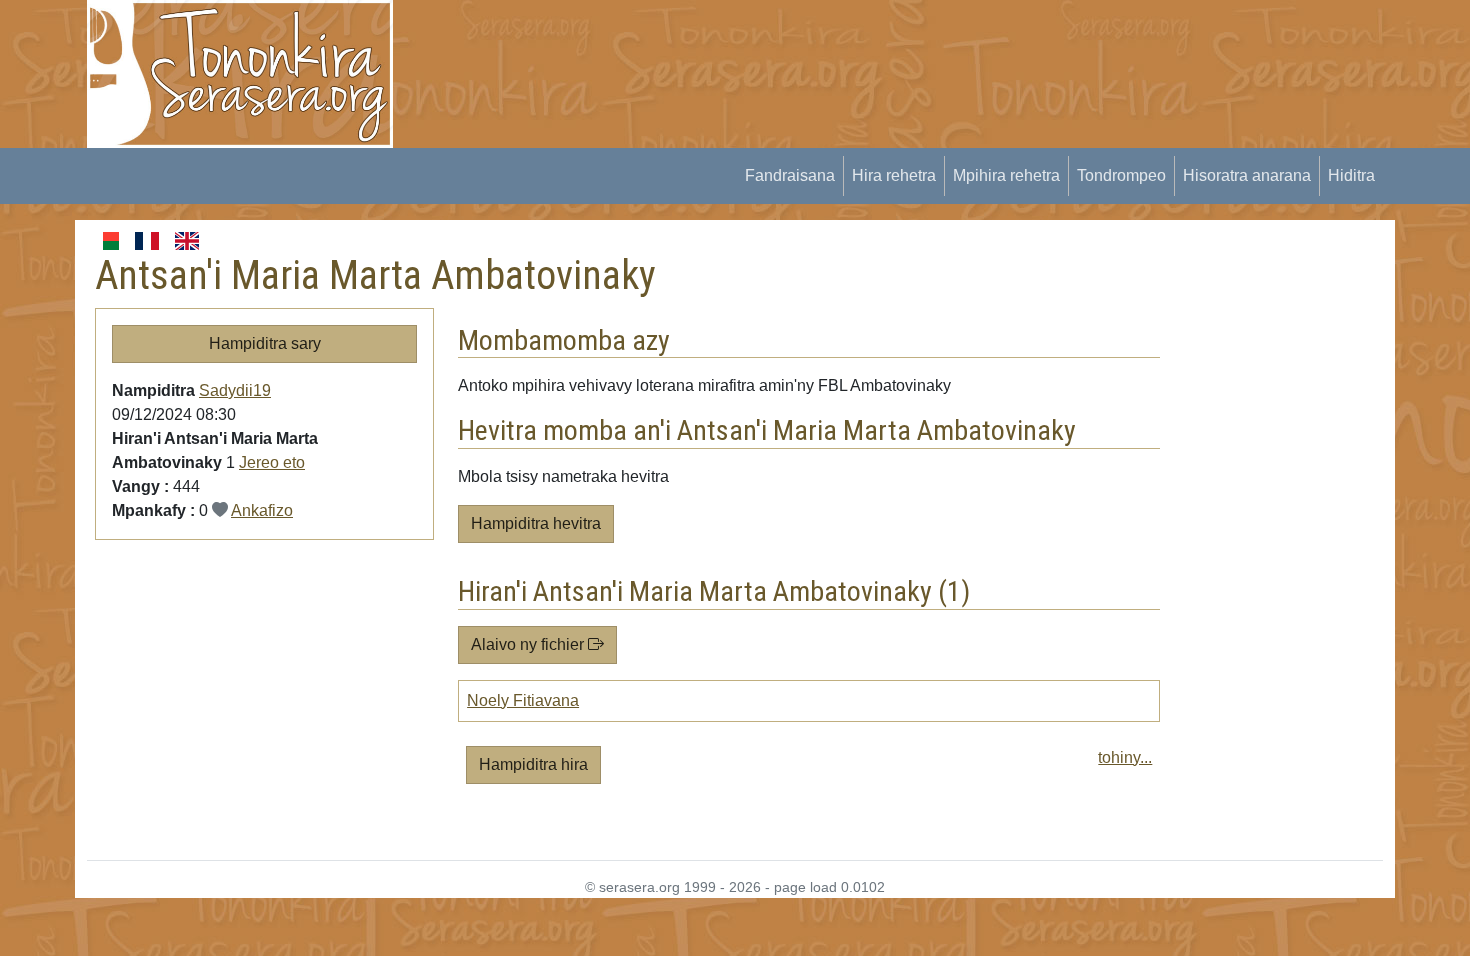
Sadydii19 (235, 390)
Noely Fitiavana (523, 700)
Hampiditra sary (265, 343)
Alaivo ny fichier (529, 644)
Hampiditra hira (533, 764)
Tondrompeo (1121, 175)
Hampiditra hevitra (536, 523)
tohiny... (1125, 757)
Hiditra (1351, 175)
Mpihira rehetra (1006, 175)
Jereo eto (272, 462)
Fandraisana (790, 175)
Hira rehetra (894, 175)
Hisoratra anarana (1247, 175)
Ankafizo (262, 510)
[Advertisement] (781, 45)
